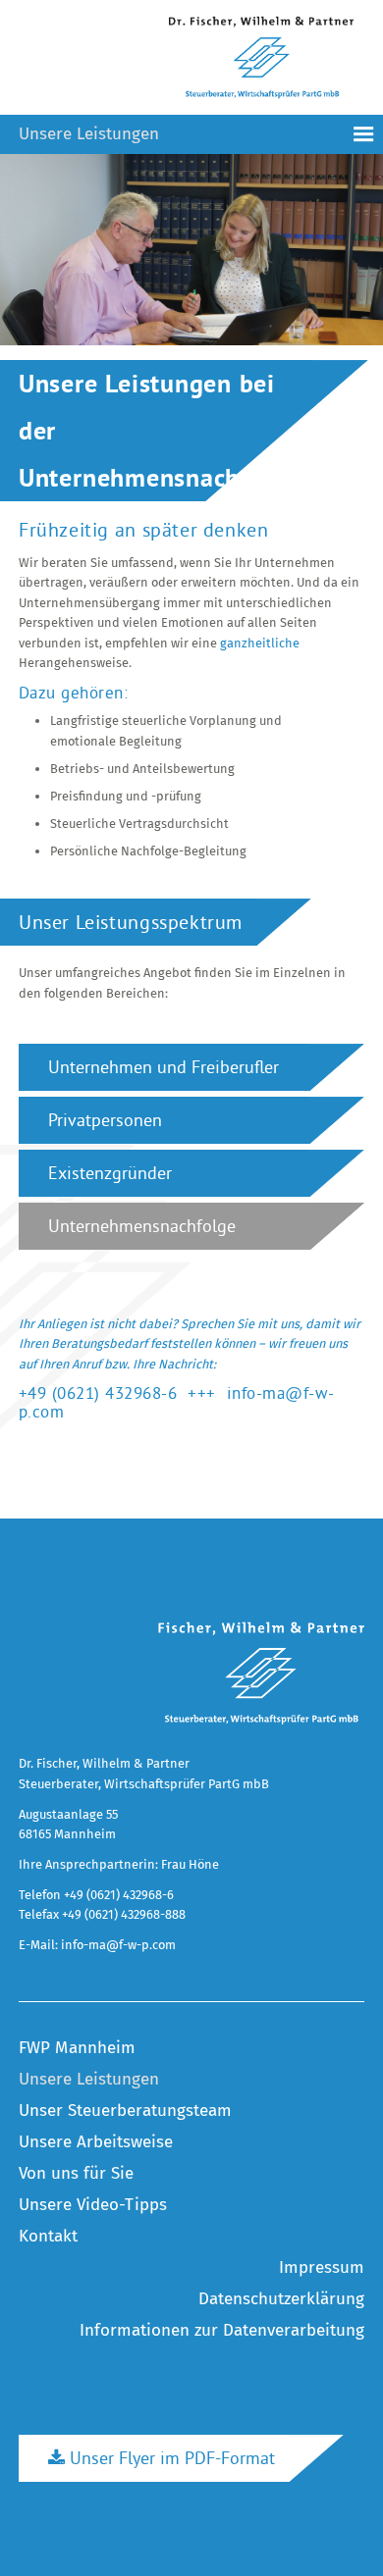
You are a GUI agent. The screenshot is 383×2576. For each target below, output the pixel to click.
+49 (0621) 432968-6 (98, 1392)
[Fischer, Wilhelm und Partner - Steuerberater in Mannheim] (261, 1674)
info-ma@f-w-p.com (118, 1945)
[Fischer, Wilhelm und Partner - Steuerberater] (261, 57)
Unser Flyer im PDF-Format (170, 2458)
